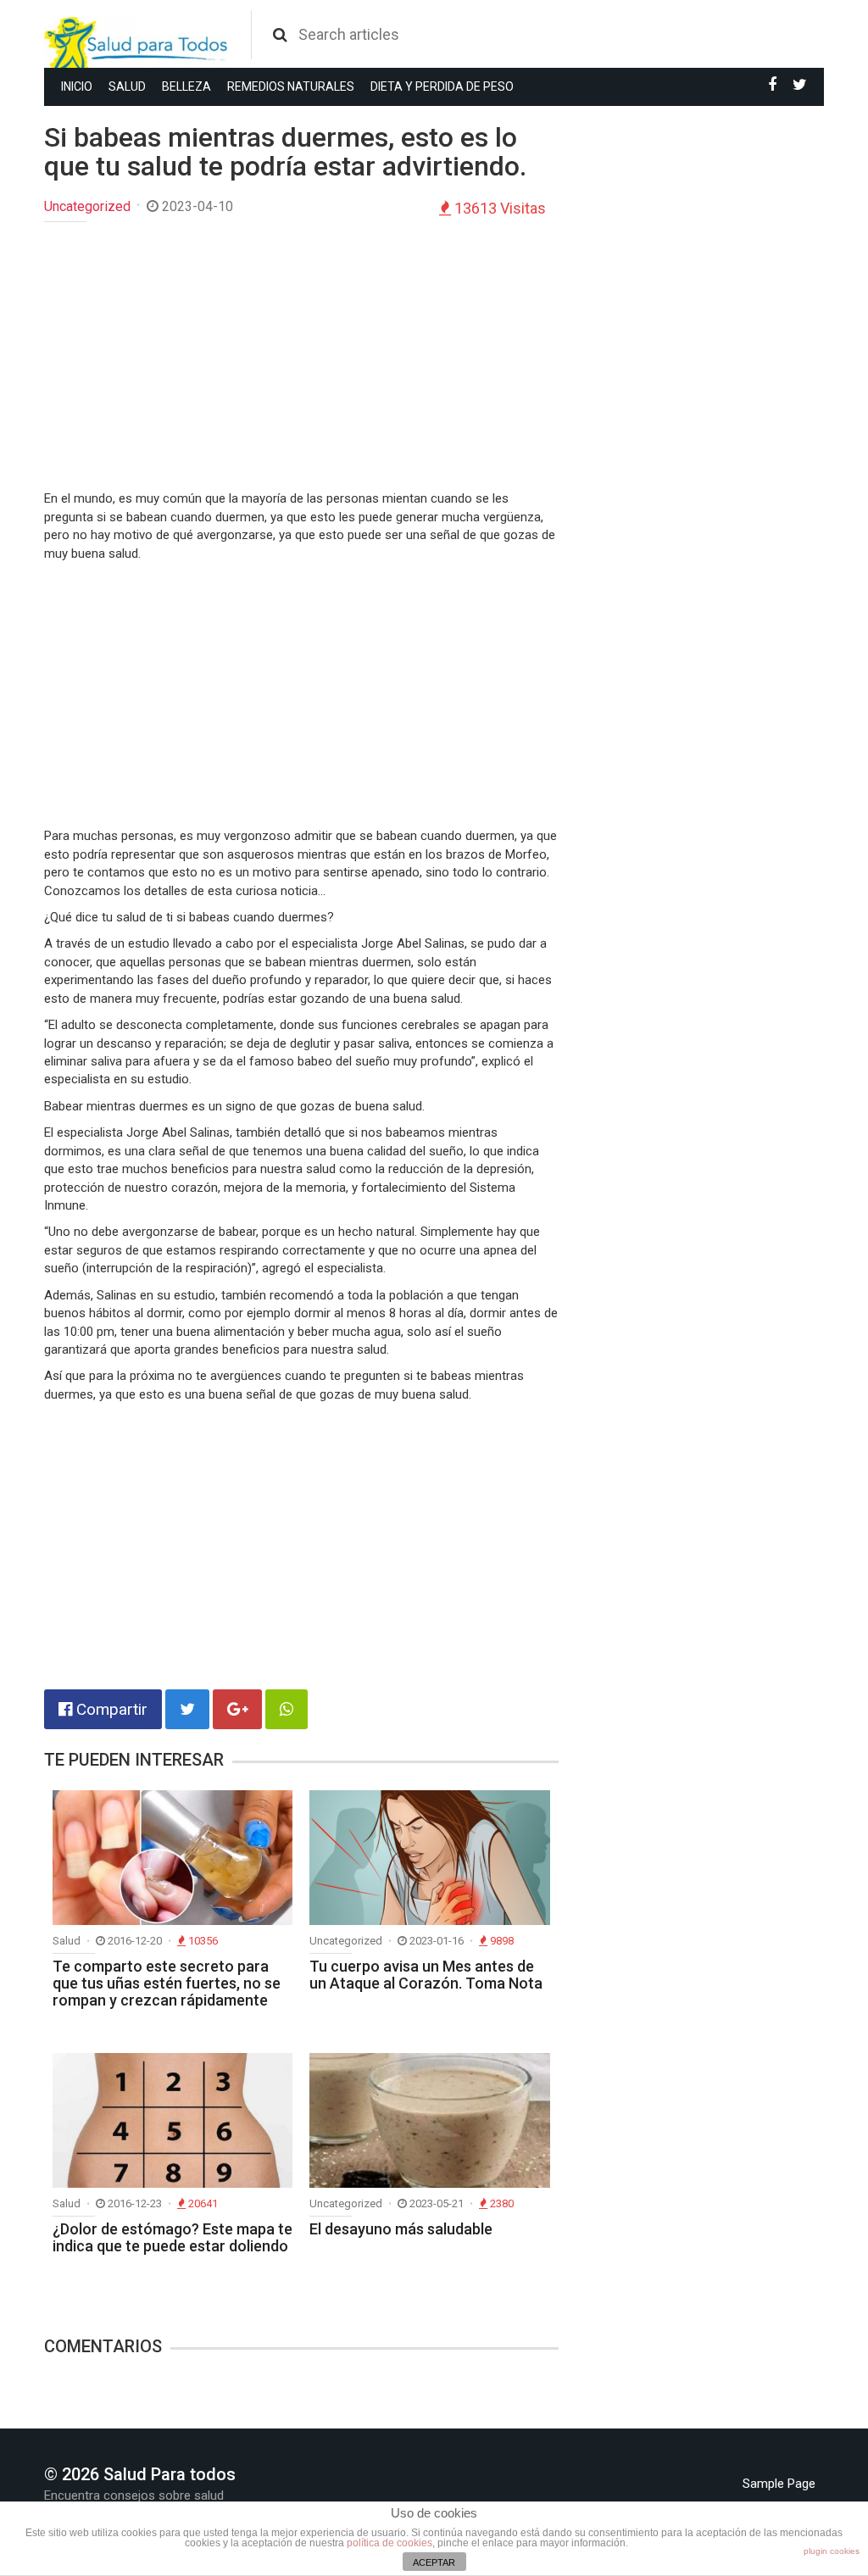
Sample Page (779, 2484)
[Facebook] (772, 85)
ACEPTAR (434, 2562)
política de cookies (389, 2543)
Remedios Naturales (291, 86)
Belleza (186, 86)
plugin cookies (832, 2551)
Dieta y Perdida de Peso (442, 86)
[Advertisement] (301, 358)
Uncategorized (87, 206)
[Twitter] (800, 85)
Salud (127, 86)
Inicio (77, 86)
